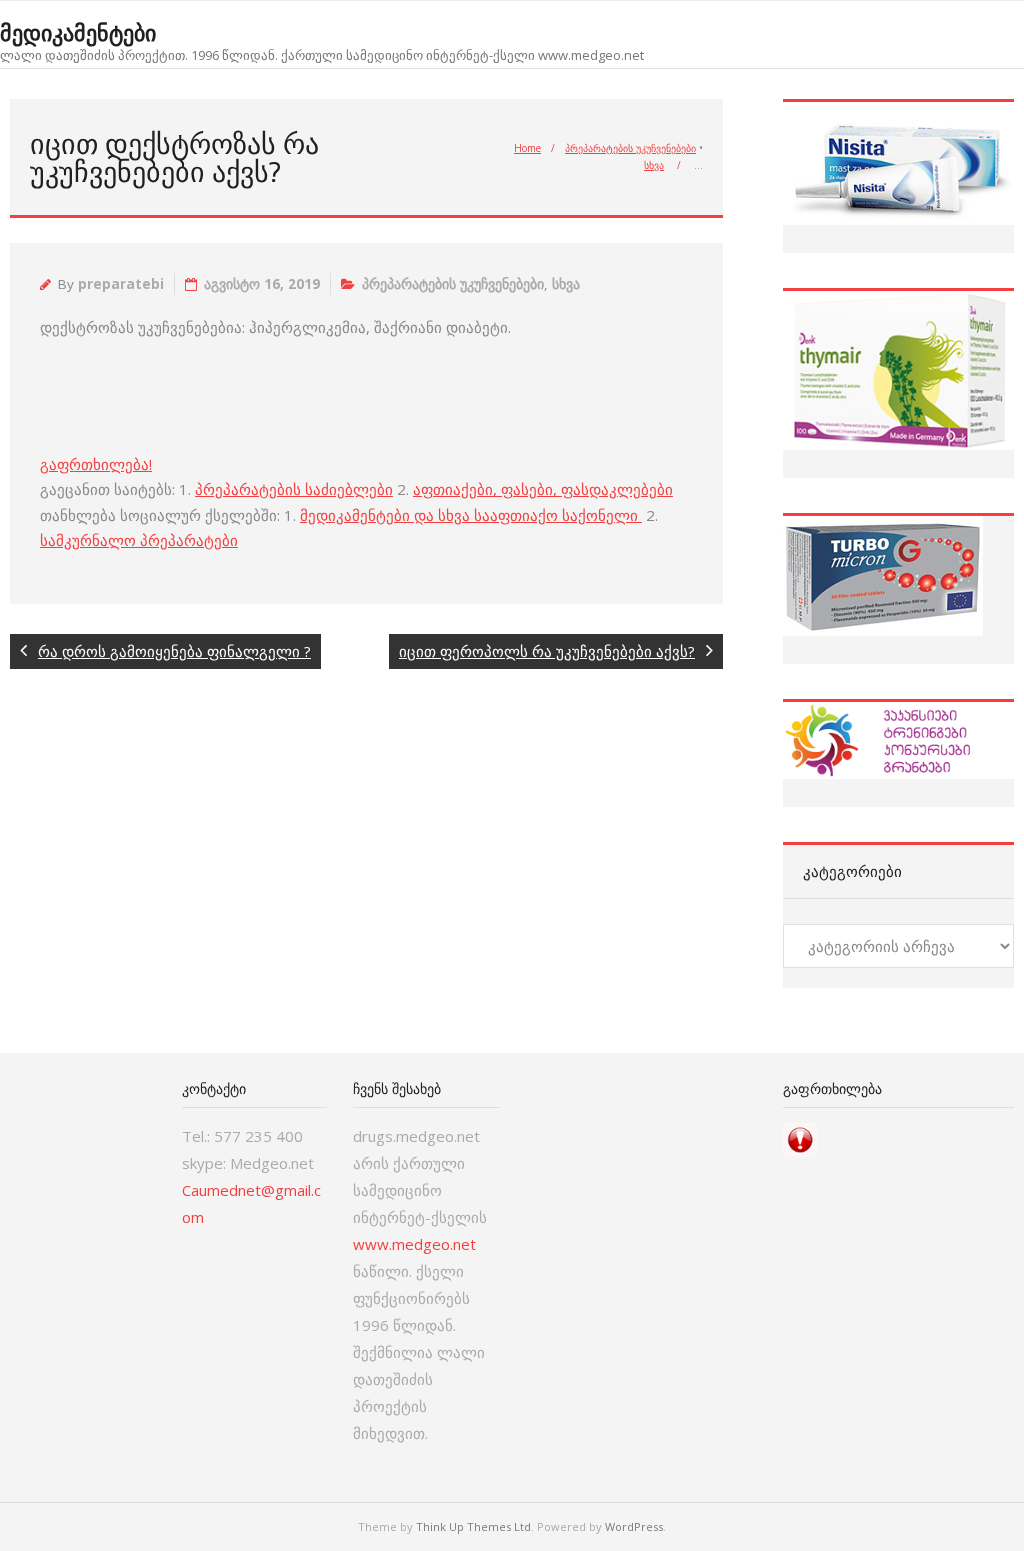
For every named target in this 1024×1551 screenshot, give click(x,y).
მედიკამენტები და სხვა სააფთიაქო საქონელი (471, 515)
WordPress (634, 1526)
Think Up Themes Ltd (473, 1526)
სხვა (654, 165)
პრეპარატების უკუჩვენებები (630, 148)
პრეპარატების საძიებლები (294, 489)
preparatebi (121, 284)
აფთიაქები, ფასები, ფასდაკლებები (543, 489)
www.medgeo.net (414, 1244)
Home (527, 148)
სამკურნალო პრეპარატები (139, 540)
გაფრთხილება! (96, 464)
